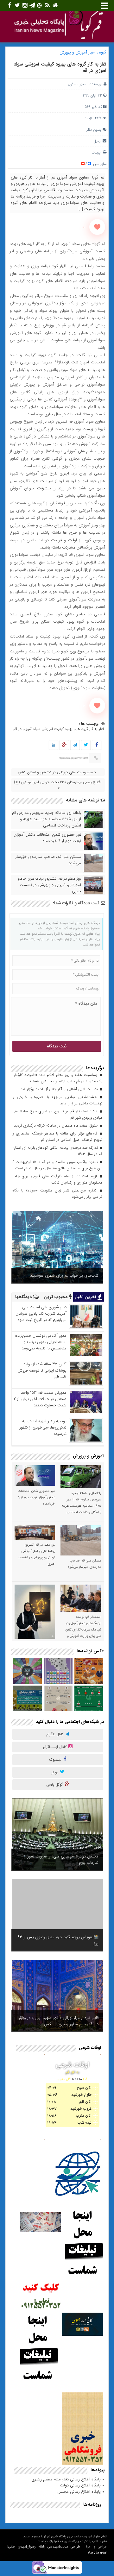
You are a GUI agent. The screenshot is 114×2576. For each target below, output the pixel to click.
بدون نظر (94, 130)
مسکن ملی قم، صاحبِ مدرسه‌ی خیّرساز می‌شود (48, 860)
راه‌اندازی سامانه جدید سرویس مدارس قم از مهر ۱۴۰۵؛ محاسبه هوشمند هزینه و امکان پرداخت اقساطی (47, 819)
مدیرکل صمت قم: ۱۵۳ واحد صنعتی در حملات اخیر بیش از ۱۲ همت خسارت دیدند (39, 1399)
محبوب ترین (57, 1297)
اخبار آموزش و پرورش (78, 52)
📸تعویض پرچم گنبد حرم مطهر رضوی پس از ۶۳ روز (58, 1940)
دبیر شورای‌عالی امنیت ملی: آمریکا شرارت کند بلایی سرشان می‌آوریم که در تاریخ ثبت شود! (41, 1313)
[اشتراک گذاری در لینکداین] (54, 745)
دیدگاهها (24, 1297)
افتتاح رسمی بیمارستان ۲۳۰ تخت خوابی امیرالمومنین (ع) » (58, 785)
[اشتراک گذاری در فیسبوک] (96, 745)
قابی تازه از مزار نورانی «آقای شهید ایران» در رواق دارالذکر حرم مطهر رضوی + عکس (59, 2021)
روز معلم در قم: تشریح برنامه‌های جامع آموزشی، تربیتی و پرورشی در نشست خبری (49, 885)
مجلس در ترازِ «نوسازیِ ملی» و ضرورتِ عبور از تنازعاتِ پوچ (61, 1860)
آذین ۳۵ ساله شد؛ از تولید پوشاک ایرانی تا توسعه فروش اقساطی (42, 1370)
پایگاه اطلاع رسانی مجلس (79, 2492)
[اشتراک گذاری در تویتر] (86, 745)
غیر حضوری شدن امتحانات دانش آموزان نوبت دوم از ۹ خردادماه (47, 838)
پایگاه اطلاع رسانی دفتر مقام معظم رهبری (66, 2479)
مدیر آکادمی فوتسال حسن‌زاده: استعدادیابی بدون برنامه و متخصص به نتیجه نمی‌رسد (41, 1342)
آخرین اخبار (86, 1297)
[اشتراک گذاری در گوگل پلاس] (64, 745)
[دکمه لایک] (97, 227)
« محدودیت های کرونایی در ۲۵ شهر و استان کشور (57, 772)
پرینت (97, 152)
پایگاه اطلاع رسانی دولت (80, 2485)
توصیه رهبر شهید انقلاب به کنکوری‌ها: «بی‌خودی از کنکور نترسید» (43, 1427)
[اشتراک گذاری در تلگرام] (75, 745)
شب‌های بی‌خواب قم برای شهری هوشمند (64, 1275)
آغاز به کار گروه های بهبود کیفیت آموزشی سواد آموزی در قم (60, 67)
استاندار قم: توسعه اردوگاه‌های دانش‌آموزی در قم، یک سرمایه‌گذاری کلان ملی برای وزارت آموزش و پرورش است (83, 1630)
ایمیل (97, 141)
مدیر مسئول (77, 84)
